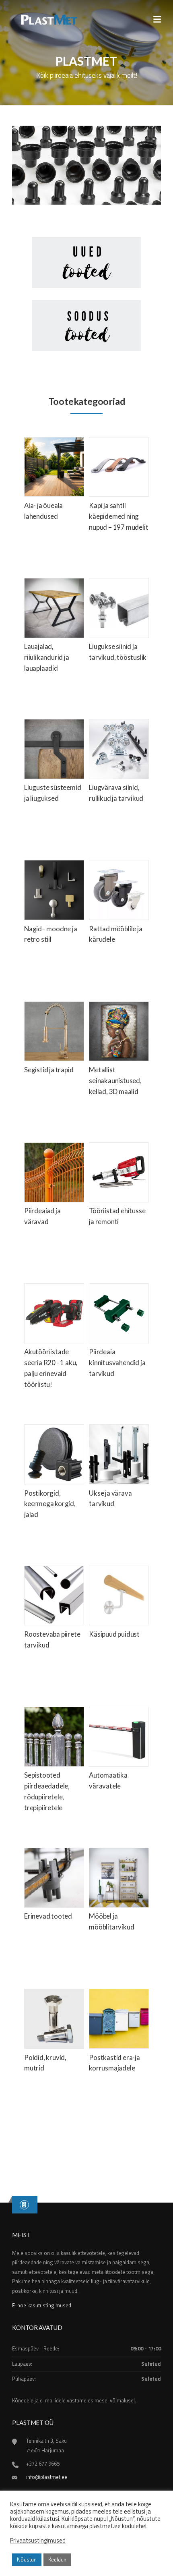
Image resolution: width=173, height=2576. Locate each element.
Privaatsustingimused (38, 2541)
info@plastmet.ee (47, 2477)
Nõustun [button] (27, 2559)
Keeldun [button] (57, 2559)
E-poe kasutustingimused (42, 2305)
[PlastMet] (48, 19)
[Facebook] (24, 2205)
